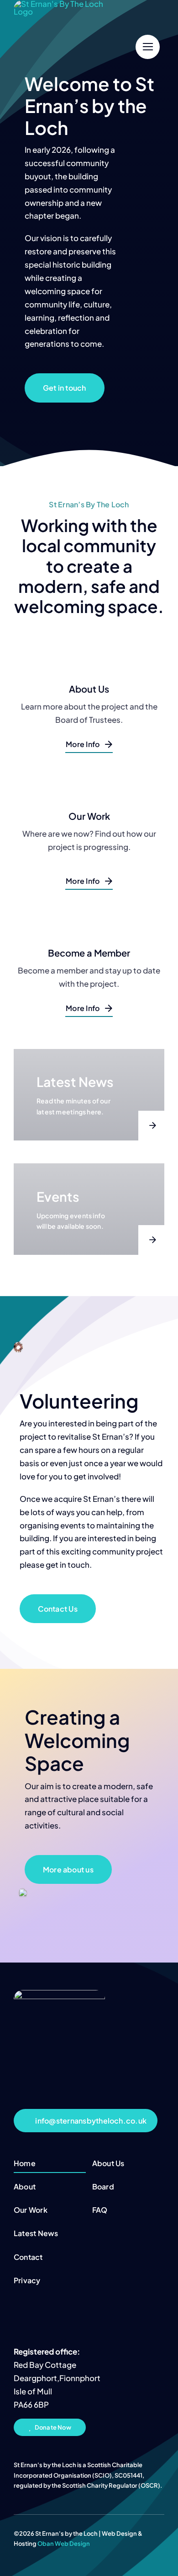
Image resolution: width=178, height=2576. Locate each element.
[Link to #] (148, 47)
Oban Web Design (64, 2544)
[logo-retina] (59, 1994)
